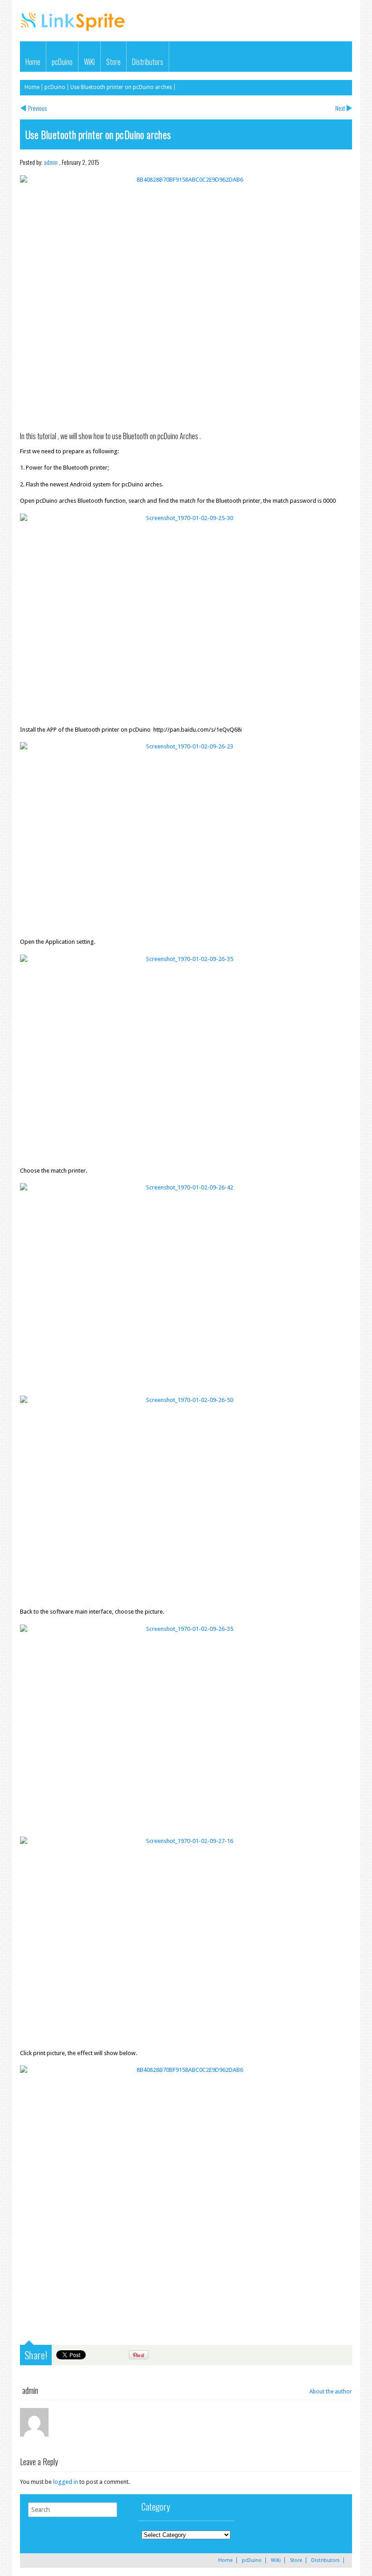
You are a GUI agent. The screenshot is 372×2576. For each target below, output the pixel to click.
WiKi (89, 62)
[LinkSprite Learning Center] (74, 32)
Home (33, 62)
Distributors (148, 62)
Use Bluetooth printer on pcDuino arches (121, 87)
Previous (37, 108)
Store (113, 62)
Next (340, 108)
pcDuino (62, 62)
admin (51, 162)
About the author (331, 2392)
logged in (66, 2482)
